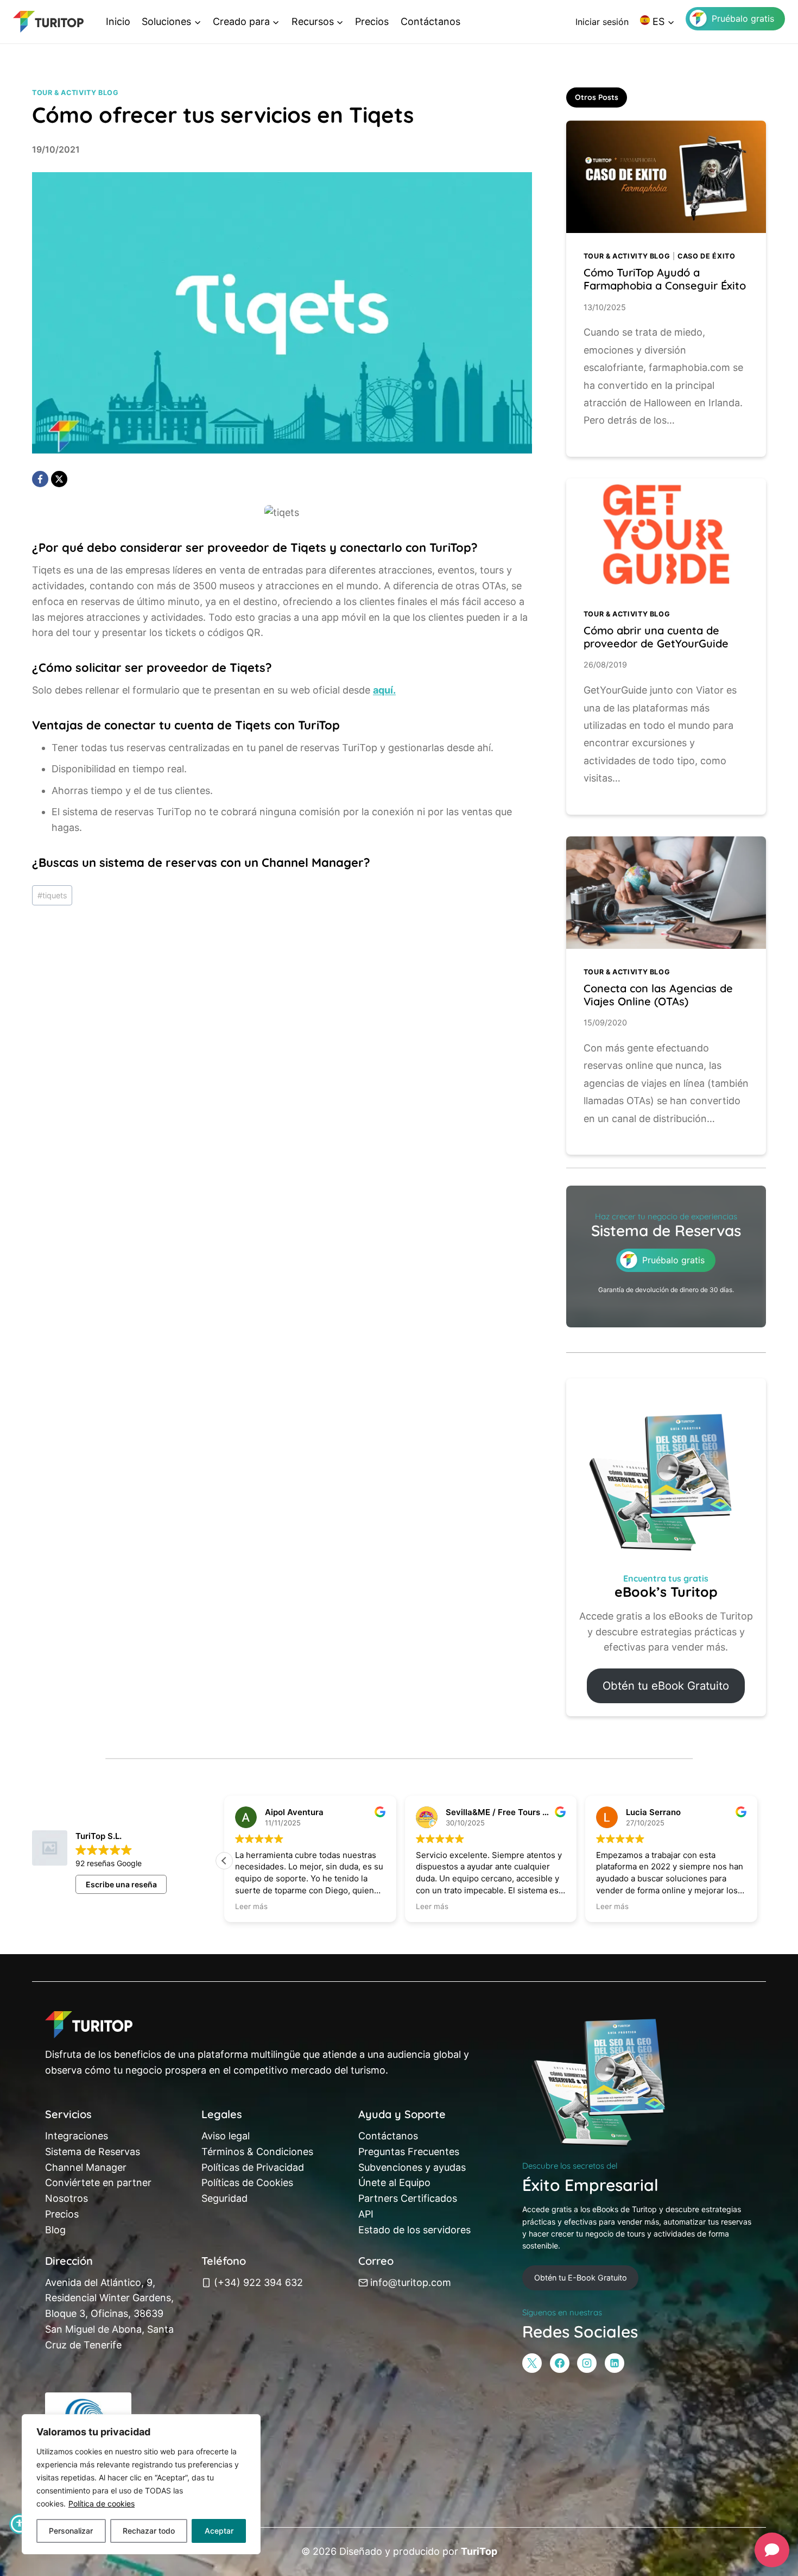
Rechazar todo (149, 2531)
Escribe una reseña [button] (121, 1884)
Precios (372, 21)
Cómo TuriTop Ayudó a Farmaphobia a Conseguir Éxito (665, 279)
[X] (59, 479)
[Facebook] (40, 479)
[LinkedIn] (615, 2363)
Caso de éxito (706, 256)
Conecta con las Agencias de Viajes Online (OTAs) (658, 995)
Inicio (118, 21)
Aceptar (219, 2531)
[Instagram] (587, 2363)
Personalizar (71, 2531)
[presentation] (666, 177)
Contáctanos (430, 21)
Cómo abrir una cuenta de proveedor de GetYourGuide (656, 637)
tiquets (52, 895)
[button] (757, 1861)
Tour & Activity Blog (75, 93)
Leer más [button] (251, 1906)
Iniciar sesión (602, 22)
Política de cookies (102, 2503)
